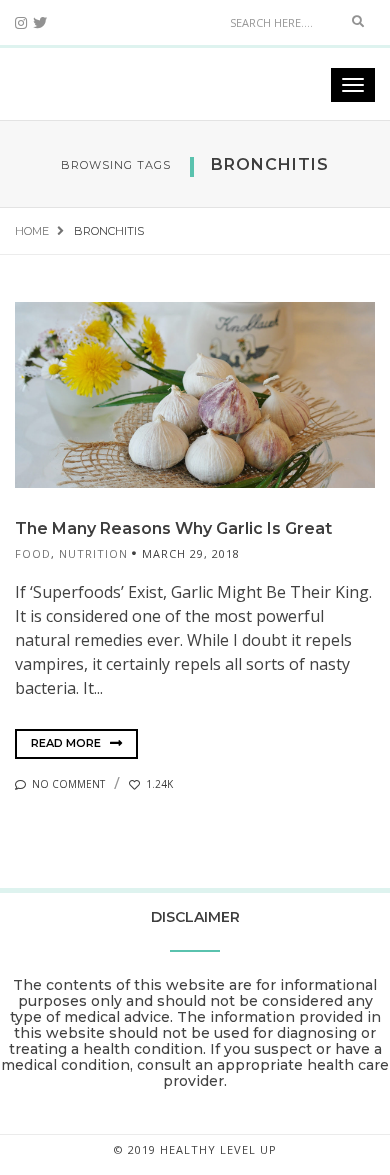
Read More (67, 743)
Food (33, 553)
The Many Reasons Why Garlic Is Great (173, 528)
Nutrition (93, 553)
